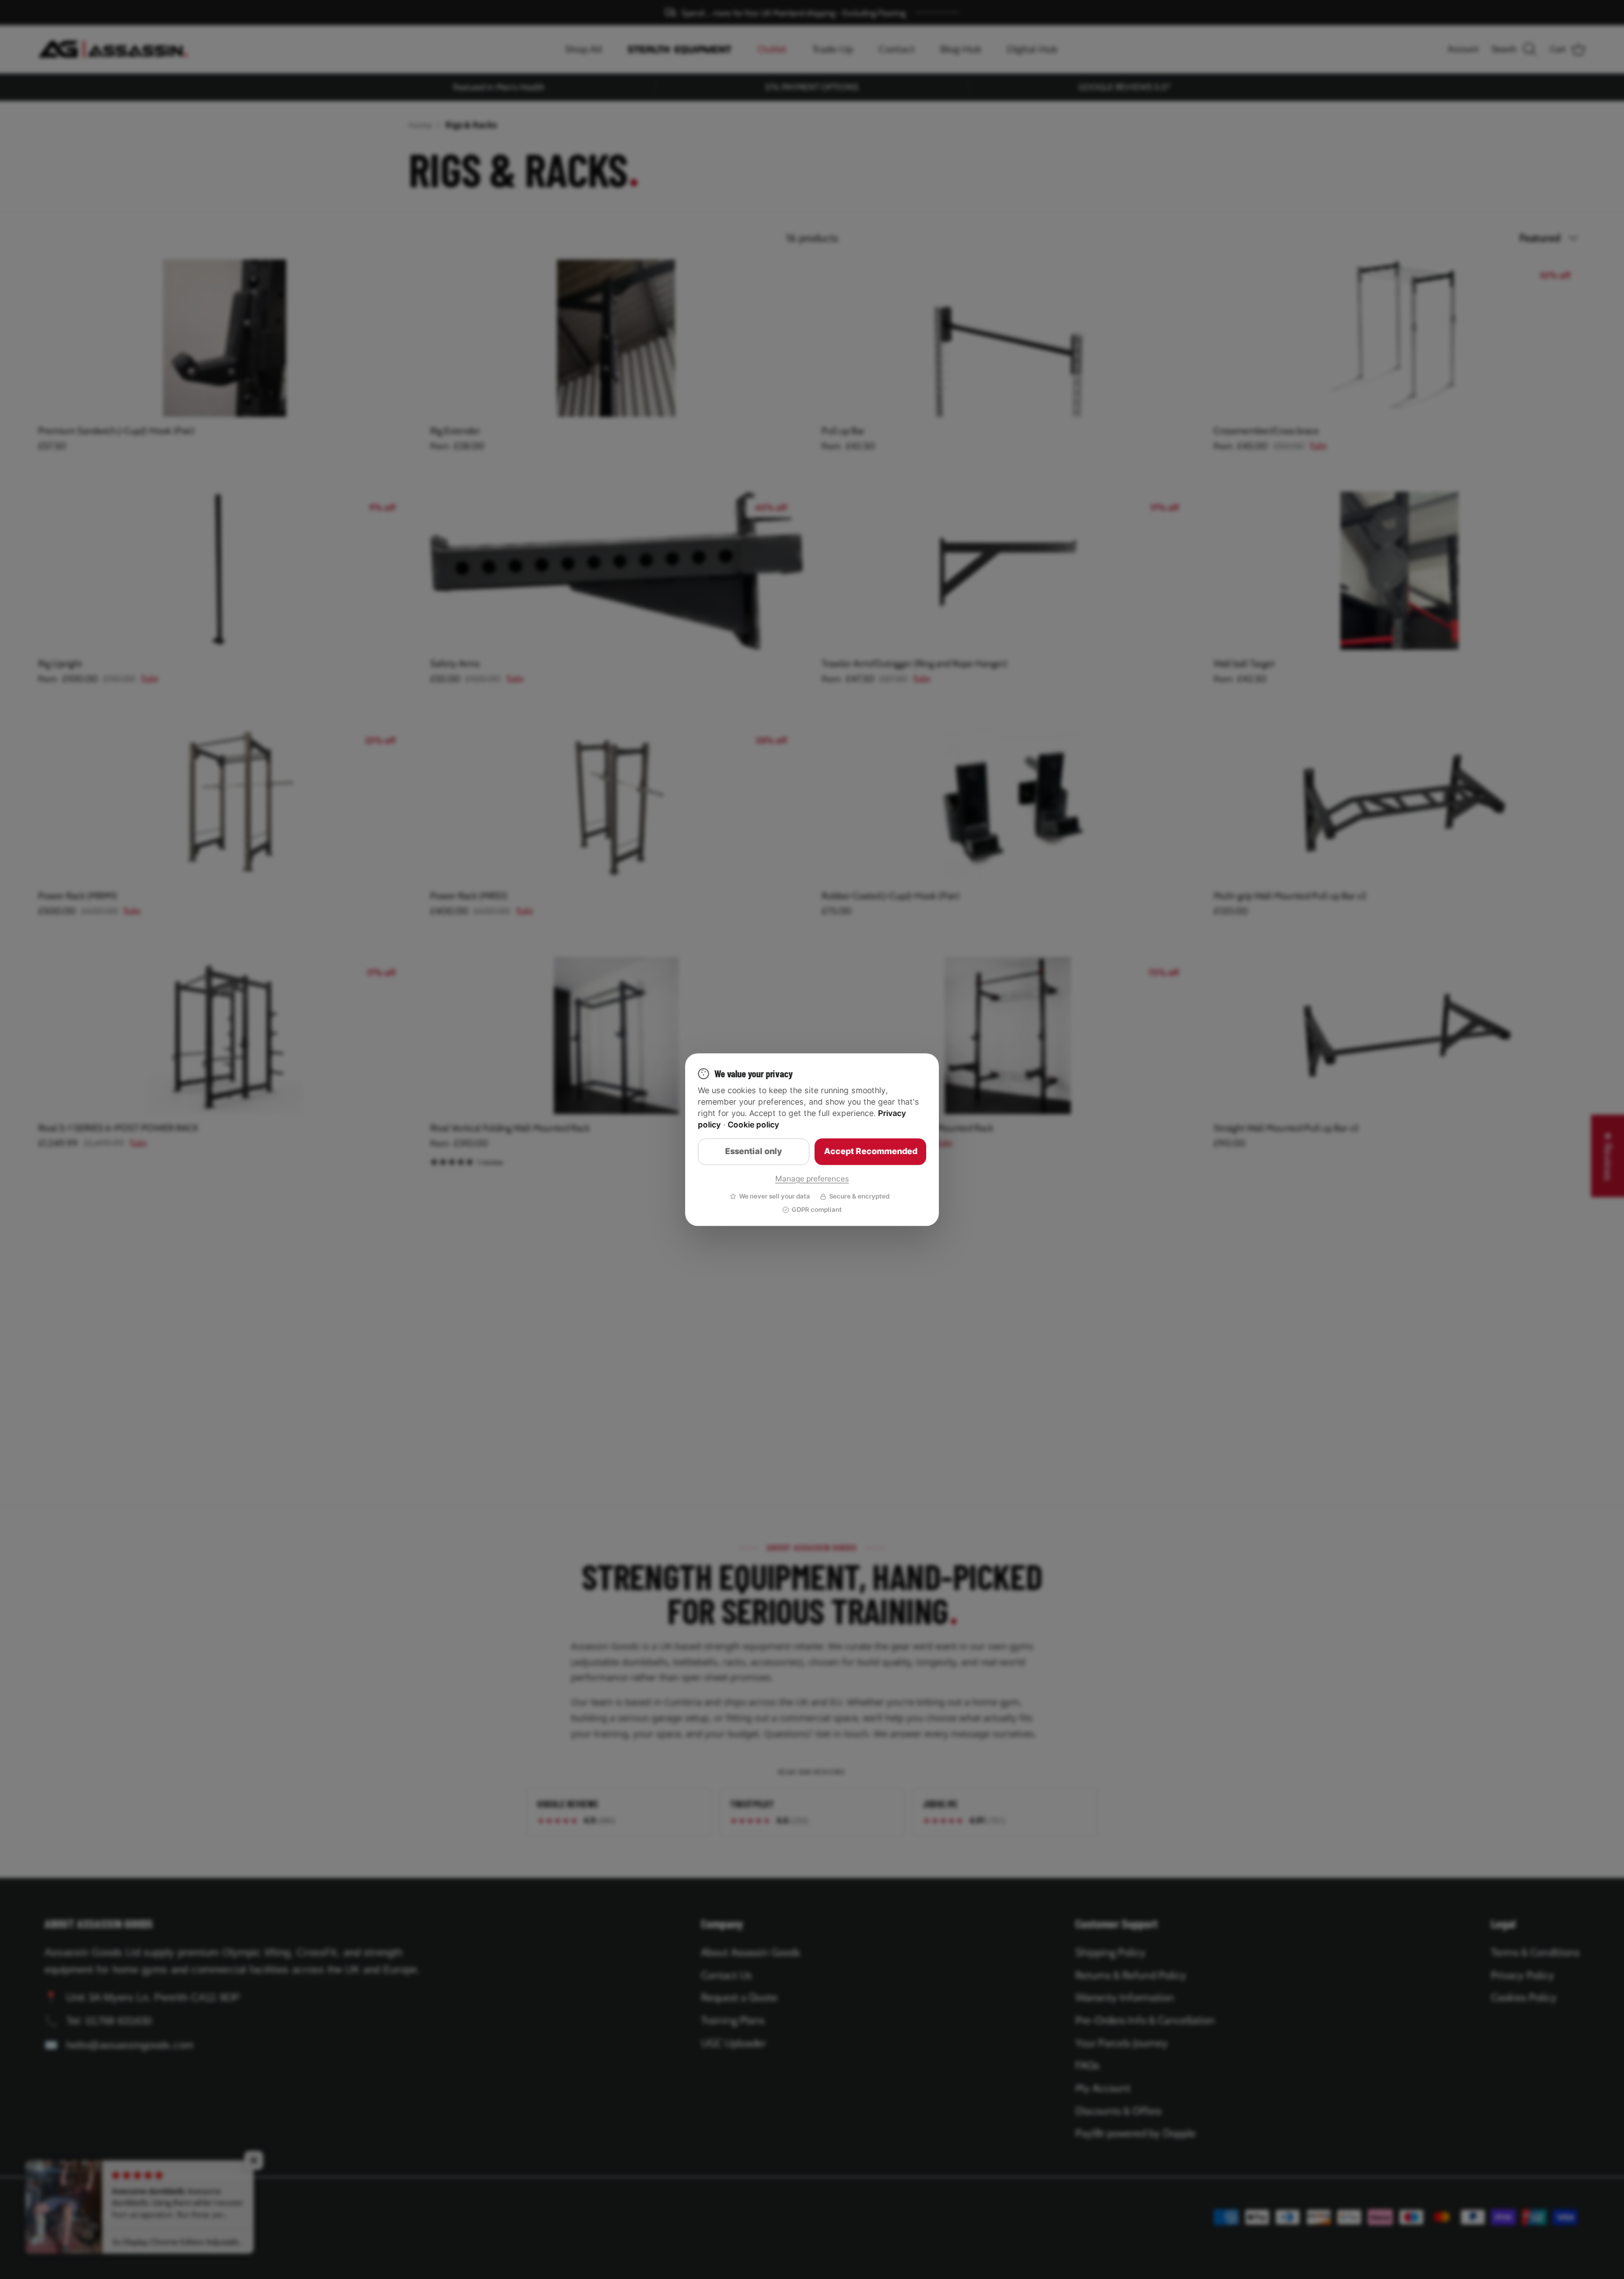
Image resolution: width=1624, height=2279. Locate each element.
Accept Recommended (871, 1152)
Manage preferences (812, 1179)
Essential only (754, 1152)
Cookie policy (753, 1125)
